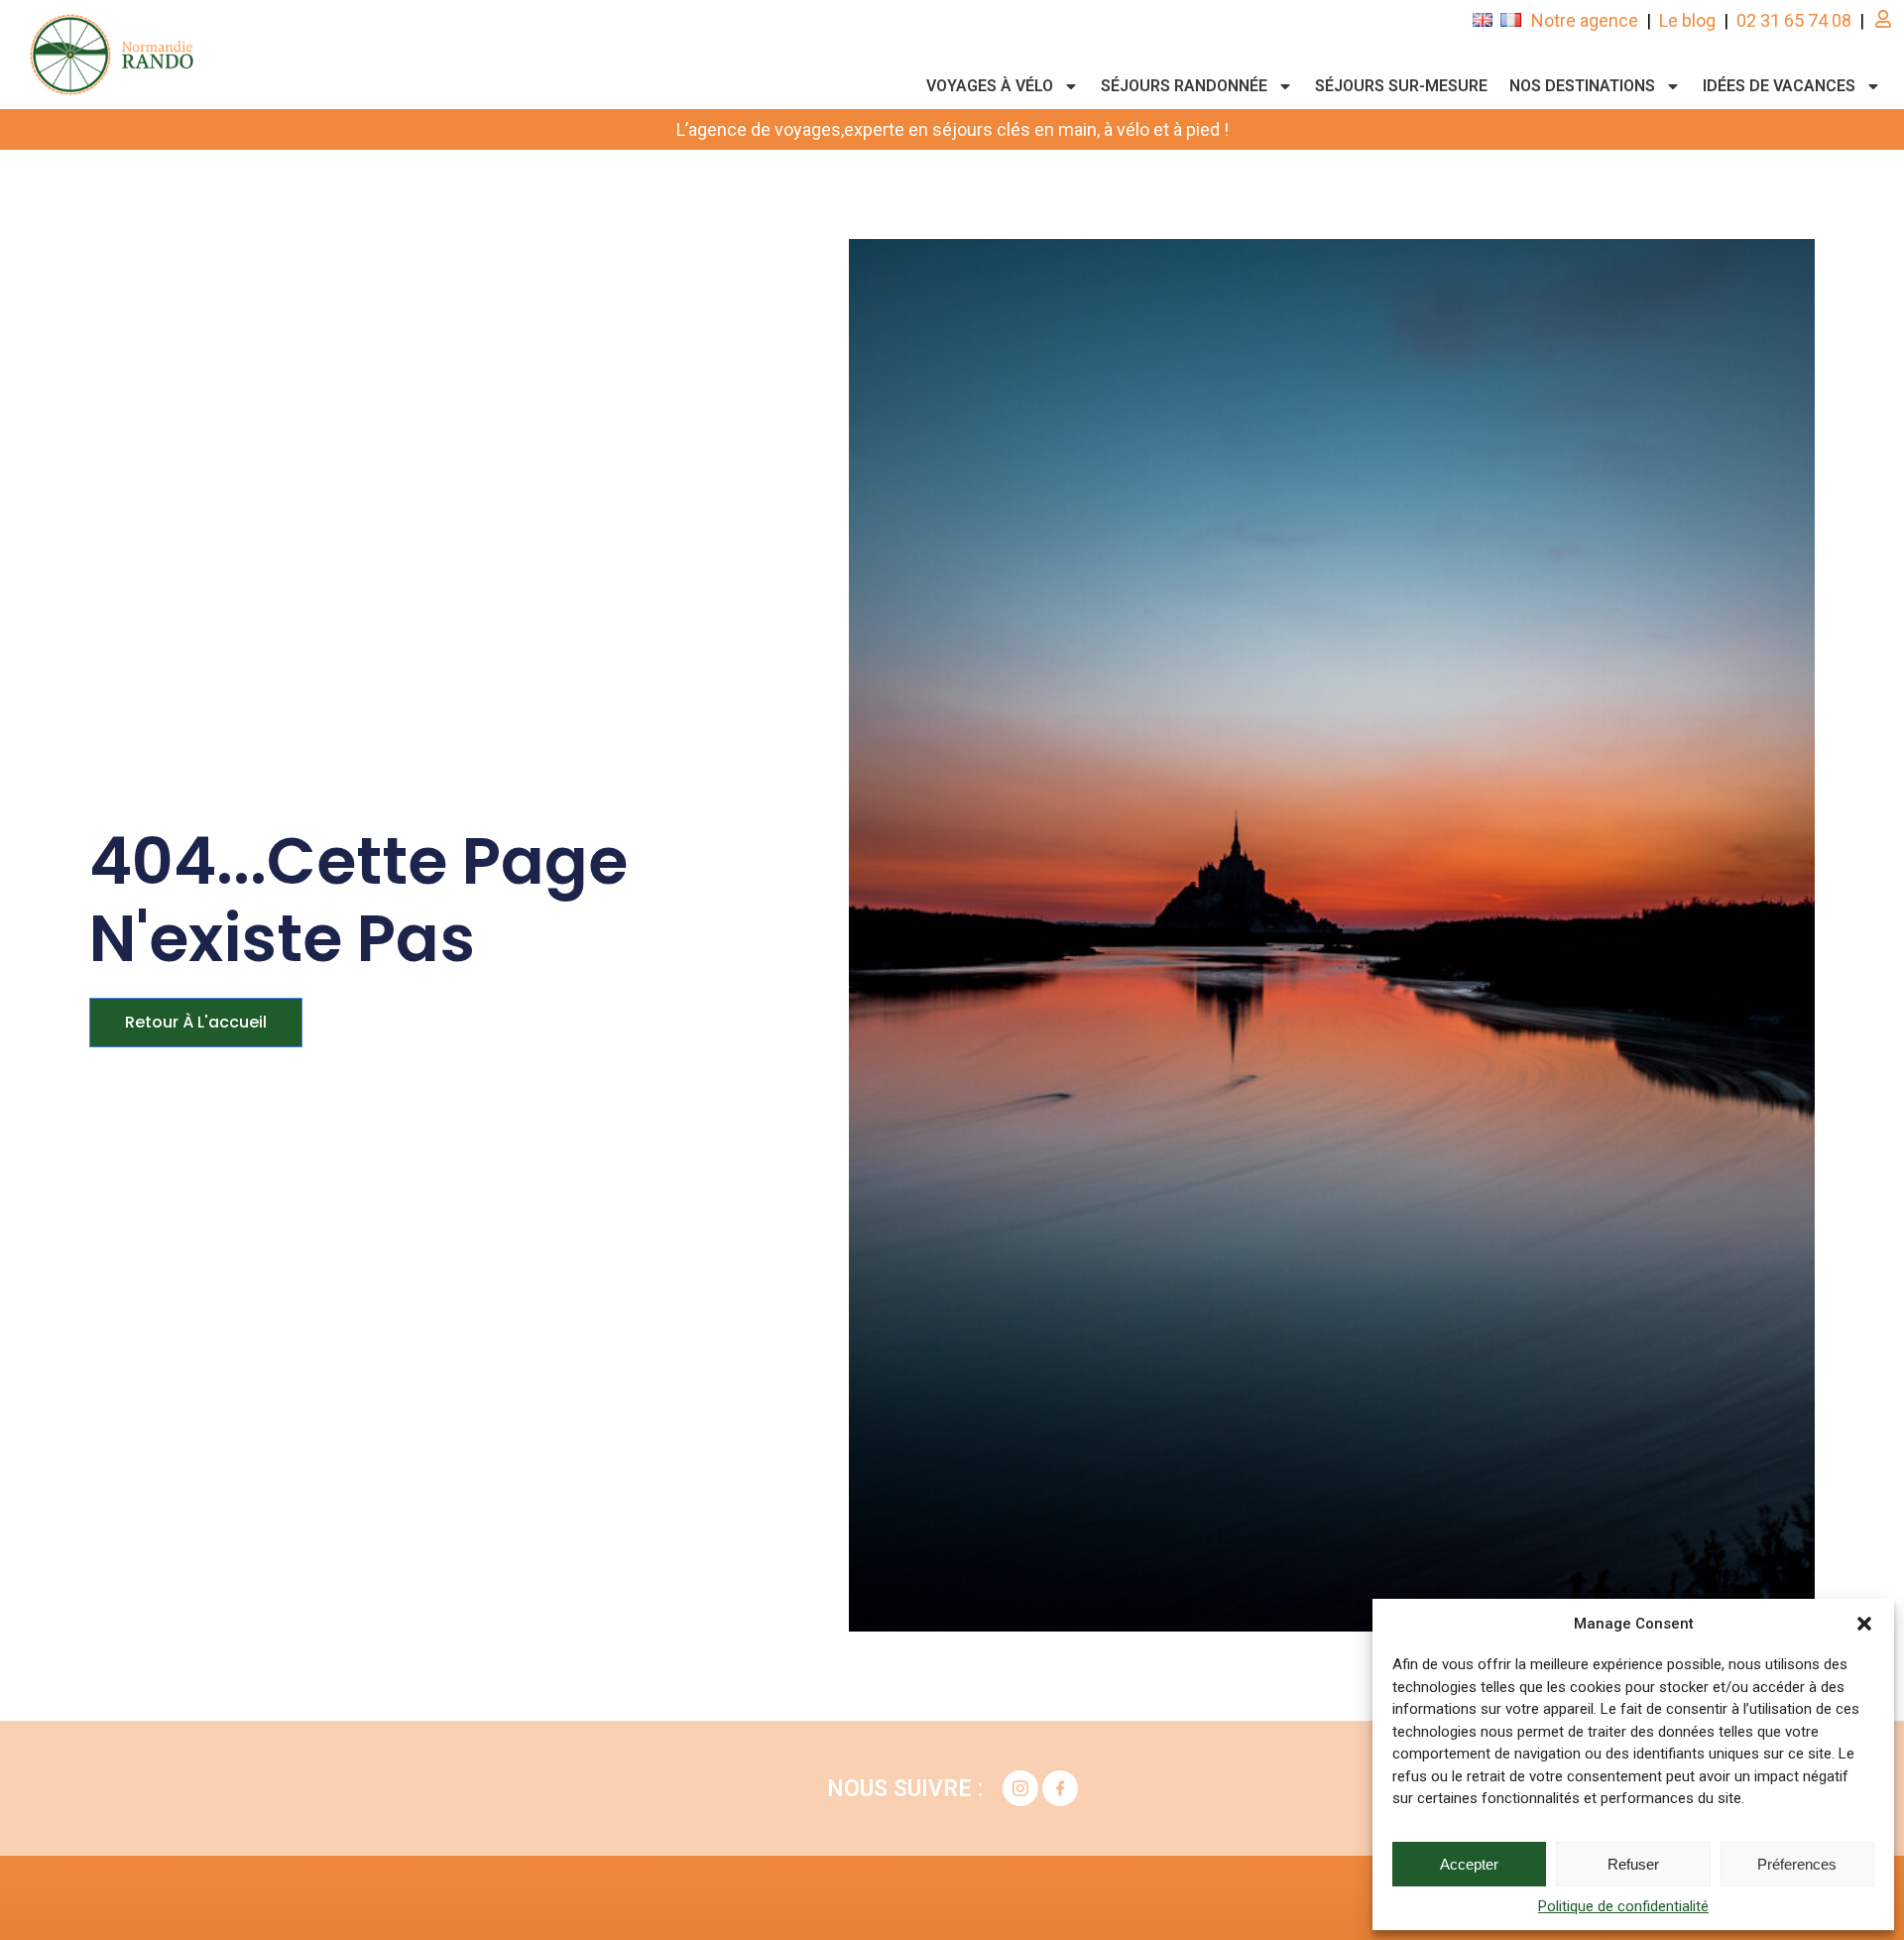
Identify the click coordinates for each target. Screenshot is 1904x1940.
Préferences (1797, 1864)
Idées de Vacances (1779, 86)
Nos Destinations (1582, 86)
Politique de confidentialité (1623, 1906)
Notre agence (1585, 20)
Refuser (1633, 1864)
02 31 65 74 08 (1794, 20)
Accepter (1469, 1864)
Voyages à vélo (990, 86)
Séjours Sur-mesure (1401, 86)
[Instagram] (1020, 1788)
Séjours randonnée (1184, 86)
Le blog (1687, 20)
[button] (1864, 1624)
